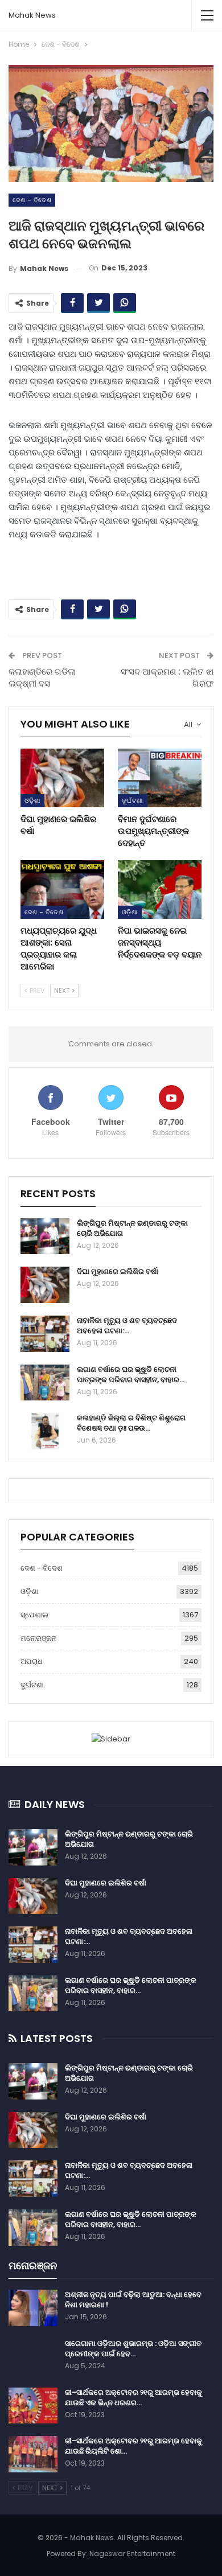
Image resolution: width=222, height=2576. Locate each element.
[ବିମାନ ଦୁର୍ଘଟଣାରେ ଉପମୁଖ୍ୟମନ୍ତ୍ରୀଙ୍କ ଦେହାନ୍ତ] (160, 778)
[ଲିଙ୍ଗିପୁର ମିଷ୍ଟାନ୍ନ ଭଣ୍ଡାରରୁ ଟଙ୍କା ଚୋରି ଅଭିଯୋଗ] (45, 1236)
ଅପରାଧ (32, 1661)
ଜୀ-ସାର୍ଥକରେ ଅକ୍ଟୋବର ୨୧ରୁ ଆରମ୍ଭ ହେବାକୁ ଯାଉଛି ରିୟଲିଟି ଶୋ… (133, 2446)
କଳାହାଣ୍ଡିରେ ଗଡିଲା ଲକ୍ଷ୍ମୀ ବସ (42, 677)
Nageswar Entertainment (132, 2554)
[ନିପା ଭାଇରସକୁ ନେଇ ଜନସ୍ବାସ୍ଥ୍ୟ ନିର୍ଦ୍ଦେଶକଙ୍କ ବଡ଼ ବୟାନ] (160, 890)
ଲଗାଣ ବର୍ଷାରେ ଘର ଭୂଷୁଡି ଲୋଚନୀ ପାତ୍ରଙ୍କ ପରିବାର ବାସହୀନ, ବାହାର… (131, 1375)
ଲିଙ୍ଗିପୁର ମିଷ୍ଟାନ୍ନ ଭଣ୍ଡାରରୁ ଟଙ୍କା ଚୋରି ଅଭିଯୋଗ (132, 1228)
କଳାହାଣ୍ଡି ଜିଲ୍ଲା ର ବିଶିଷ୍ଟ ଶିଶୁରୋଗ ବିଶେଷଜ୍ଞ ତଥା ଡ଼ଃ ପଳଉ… (131, 1423)
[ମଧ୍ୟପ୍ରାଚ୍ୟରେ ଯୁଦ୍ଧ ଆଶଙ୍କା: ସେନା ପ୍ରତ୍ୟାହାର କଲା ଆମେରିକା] (62, 890)
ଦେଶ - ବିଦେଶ (32, 200)
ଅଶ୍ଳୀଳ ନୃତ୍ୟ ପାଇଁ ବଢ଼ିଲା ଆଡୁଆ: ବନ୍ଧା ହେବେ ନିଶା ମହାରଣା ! (133, 2300)
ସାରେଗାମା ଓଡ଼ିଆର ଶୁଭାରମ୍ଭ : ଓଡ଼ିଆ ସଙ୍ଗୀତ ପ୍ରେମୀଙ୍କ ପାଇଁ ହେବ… (133, 2349)
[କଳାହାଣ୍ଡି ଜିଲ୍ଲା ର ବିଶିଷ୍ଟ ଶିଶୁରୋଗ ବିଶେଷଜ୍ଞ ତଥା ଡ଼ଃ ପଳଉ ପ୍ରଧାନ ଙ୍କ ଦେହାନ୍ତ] (45, 1431)
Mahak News (32, 15)
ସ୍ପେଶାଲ (34, 1615)
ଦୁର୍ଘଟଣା (133, 800)
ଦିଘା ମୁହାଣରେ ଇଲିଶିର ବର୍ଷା (118, 1271)
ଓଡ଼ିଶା (32, 800)
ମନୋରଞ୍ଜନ (38, 1638)
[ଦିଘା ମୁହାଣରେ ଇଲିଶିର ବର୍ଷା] (62, 778)
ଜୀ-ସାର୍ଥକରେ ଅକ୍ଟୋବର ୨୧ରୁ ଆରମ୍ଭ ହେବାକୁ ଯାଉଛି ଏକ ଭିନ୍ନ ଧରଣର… (133, 2398)
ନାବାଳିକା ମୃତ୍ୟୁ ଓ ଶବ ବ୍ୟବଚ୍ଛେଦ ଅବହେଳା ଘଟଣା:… (127, 1326)
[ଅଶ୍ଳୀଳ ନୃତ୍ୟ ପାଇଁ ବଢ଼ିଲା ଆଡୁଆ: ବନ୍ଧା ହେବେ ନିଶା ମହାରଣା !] (33, 2308)
